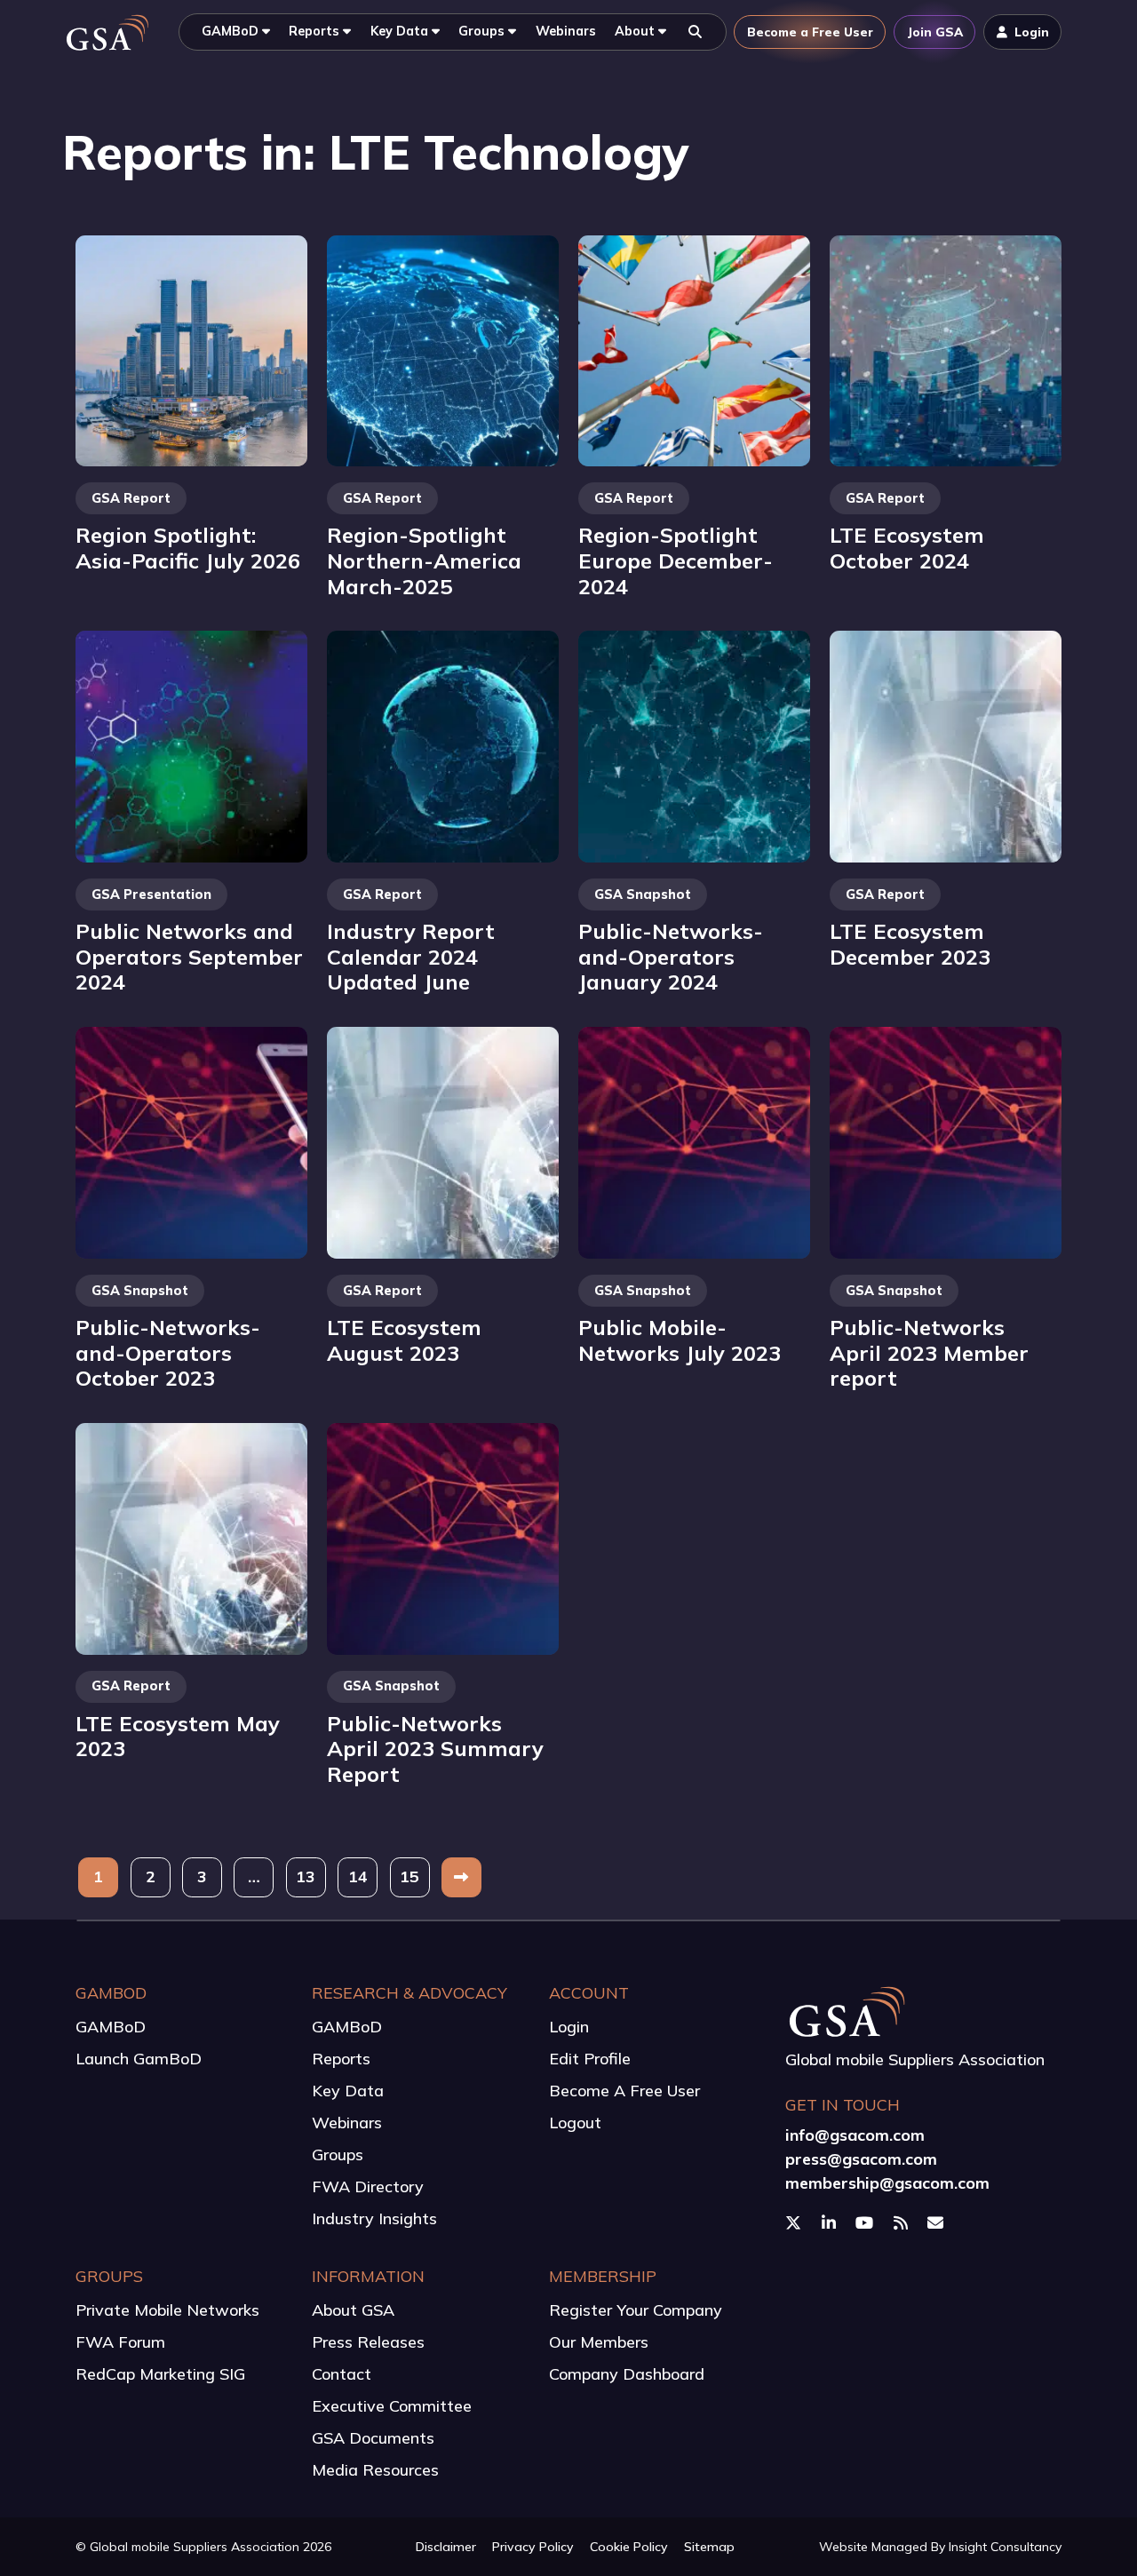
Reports (341, 2059)
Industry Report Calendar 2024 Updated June (411, 956)
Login (569, 2027)
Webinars (347, 2123)
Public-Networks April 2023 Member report (929, 1352)
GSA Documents (373, 2438)
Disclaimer (446, 2547)
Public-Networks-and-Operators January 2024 (671, 956)
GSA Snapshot (643, 894)
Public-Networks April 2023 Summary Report (435, 1749)
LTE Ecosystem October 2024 (907, 548)
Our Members (599, 2342)
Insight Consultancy (1005, 2547)
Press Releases (368, 2342)
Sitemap (709, 2547)
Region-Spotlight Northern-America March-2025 (424, 560)
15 (409, 1876)
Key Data (348, 2091)
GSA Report (131, 498)
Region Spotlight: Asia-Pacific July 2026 (188, 548)
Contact (342, 2374)
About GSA (353, 2310)
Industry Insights (374, 2218)
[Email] (938, 2222)
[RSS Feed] (903, 2222)
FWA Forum (120, 2342)
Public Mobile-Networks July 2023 (680, 1340)
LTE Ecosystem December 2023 (910, 944)
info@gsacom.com (855, 2135)
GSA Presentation (151, 894)
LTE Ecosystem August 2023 (404, 1340)
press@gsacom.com (861, 2159)
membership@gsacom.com (887, 2183)
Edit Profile (590, 2059)
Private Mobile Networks (167, 2310)
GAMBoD (111, 2027)
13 (306, 1876)
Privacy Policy (533, 2547)
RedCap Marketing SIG (160, 2374)
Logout (575, 2123)
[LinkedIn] (831, 2222)
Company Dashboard (627, 2374)
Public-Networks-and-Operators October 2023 (168, 1352)
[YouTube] (867, 2222)
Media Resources (375, 2470)
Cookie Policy (629, 2547)
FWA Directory (368, 2186)
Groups (338, 2155)
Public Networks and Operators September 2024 (189, 956)
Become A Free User (624, 2091)
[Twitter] (795, 2222)
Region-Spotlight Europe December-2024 (676, 560)
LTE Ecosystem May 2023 (178, 1736)
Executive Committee (392, 2406)
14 (358, 1876)
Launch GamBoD (139, 2059)
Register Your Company (636, 2310)
